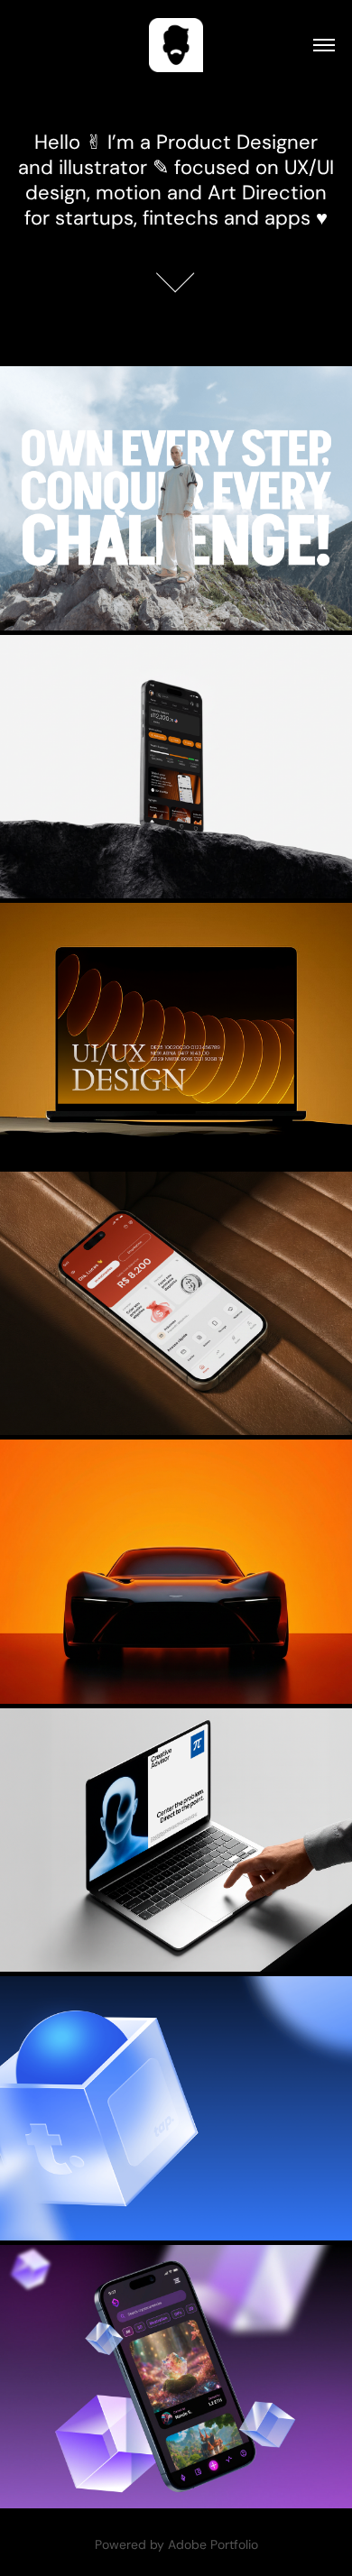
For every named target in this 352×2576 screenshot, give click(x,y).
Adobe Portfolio (213, 2544)
